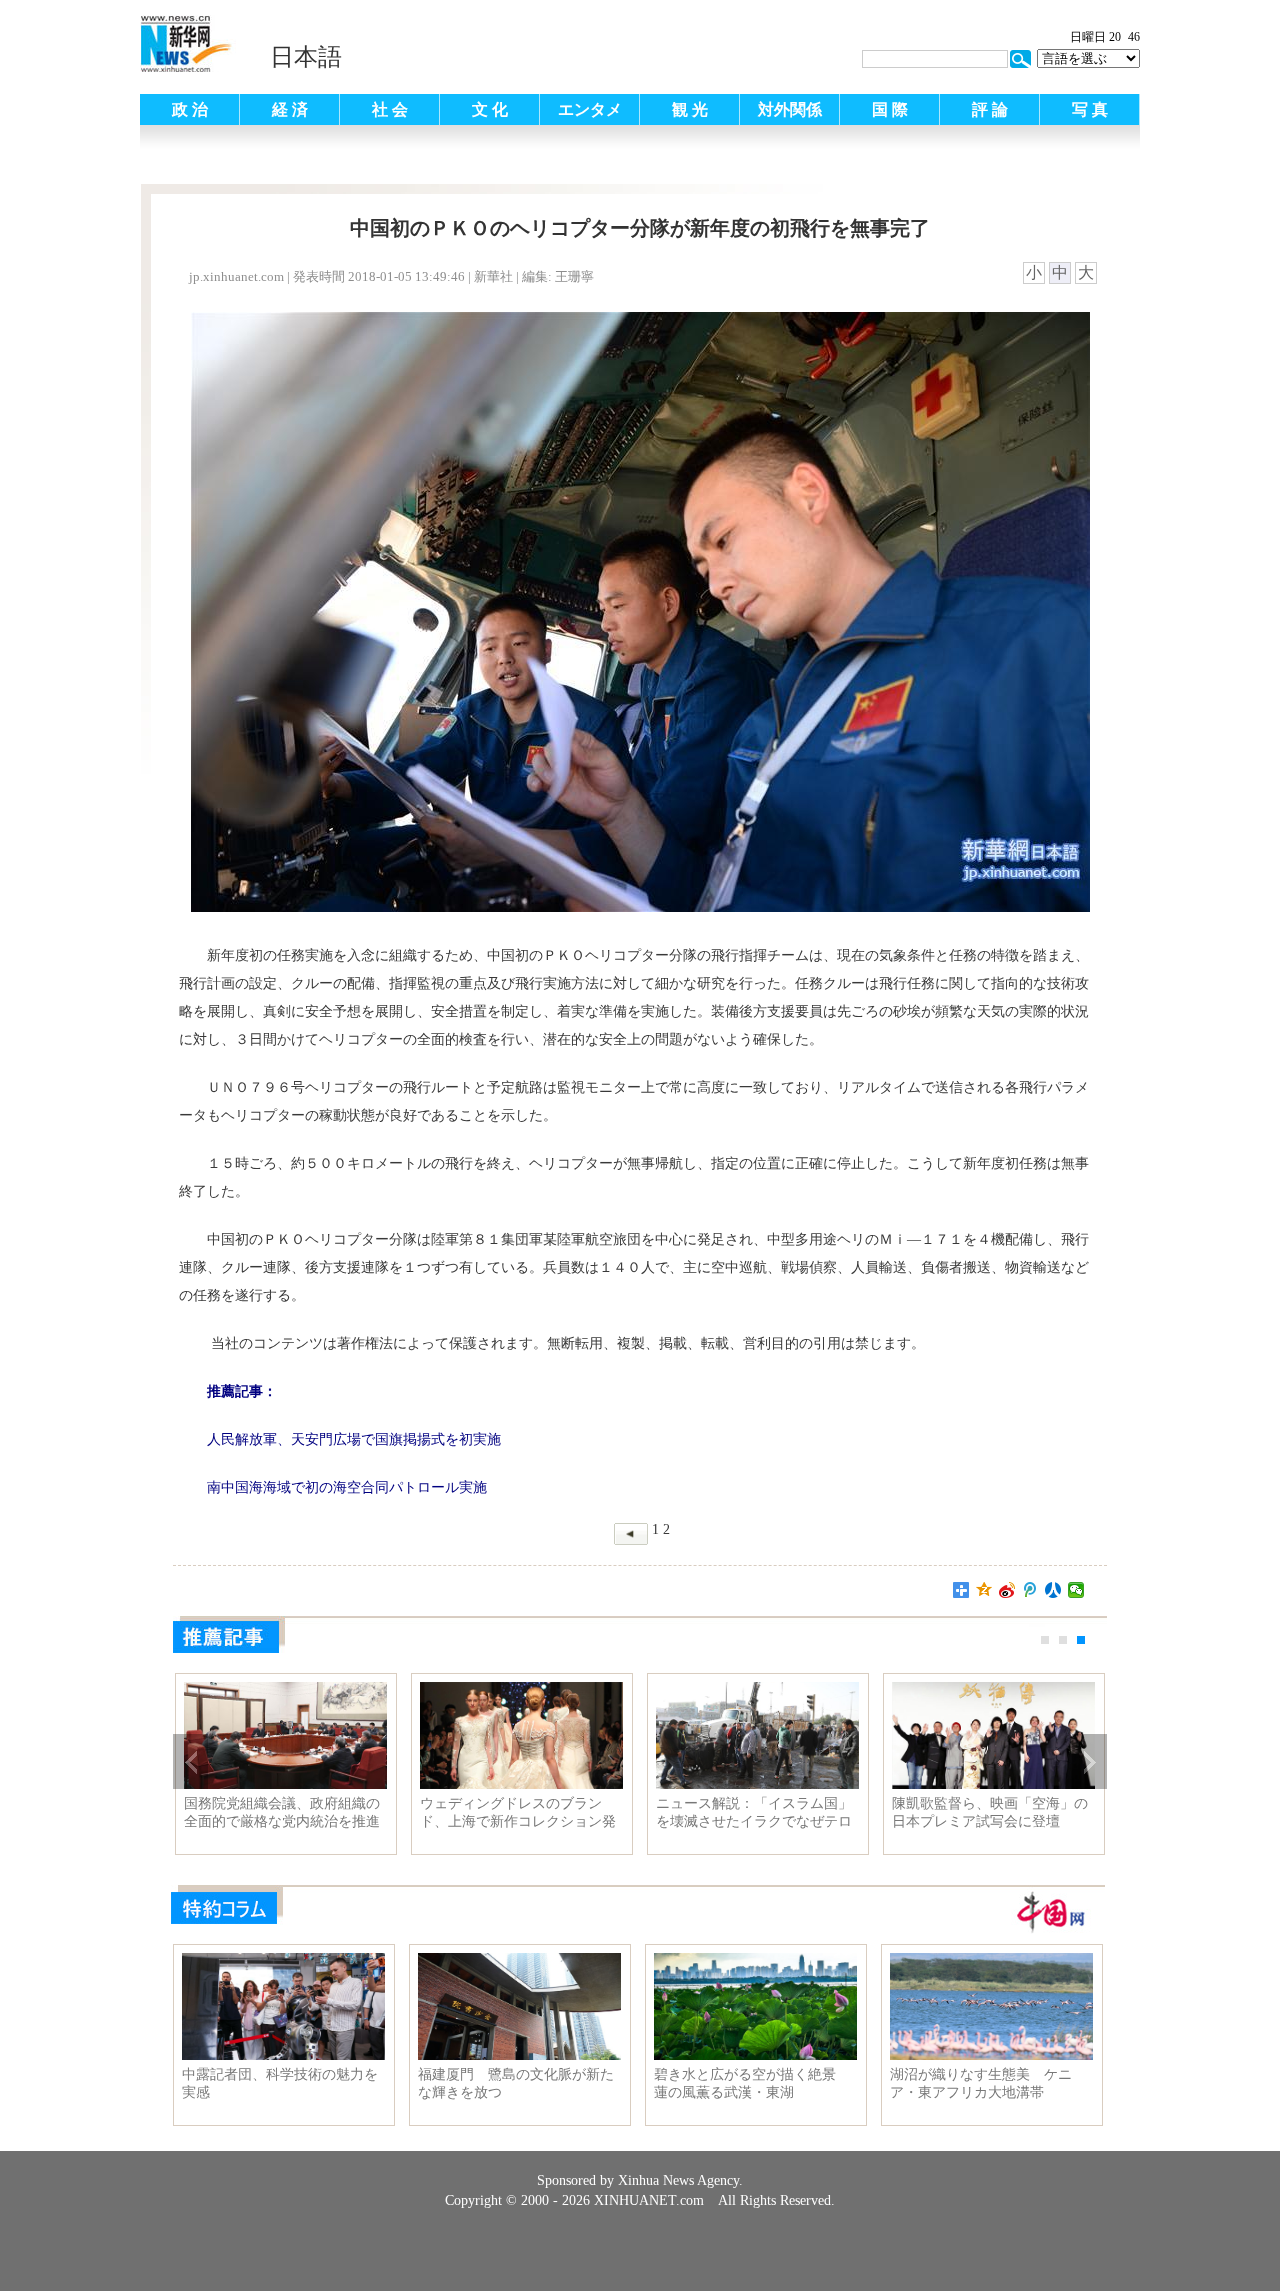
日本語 (306, 57)
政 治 (190, 109)
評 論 (990, 109)
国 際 (890, 109)
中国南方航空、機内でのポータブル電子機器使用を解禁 (990, 1812)
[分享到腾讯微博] (1030, 1590)
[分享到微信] (1076, 1590)
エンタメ (590, 109)
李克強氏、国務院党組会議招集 (282, 1803)
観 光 (690, 109)
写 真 (1090, 109)
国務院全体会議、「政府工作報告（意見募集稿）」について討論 (518, 1813)
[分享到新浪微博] (1007, 1590)
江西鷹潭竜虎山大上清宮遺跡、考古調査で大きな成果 (754, 1812)
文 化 (490, 109)
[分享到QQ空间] (984, 1590)
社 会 (390, 109)
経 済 (290, 109)
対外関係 (790, 109)
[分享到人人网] (1053, 1590)
